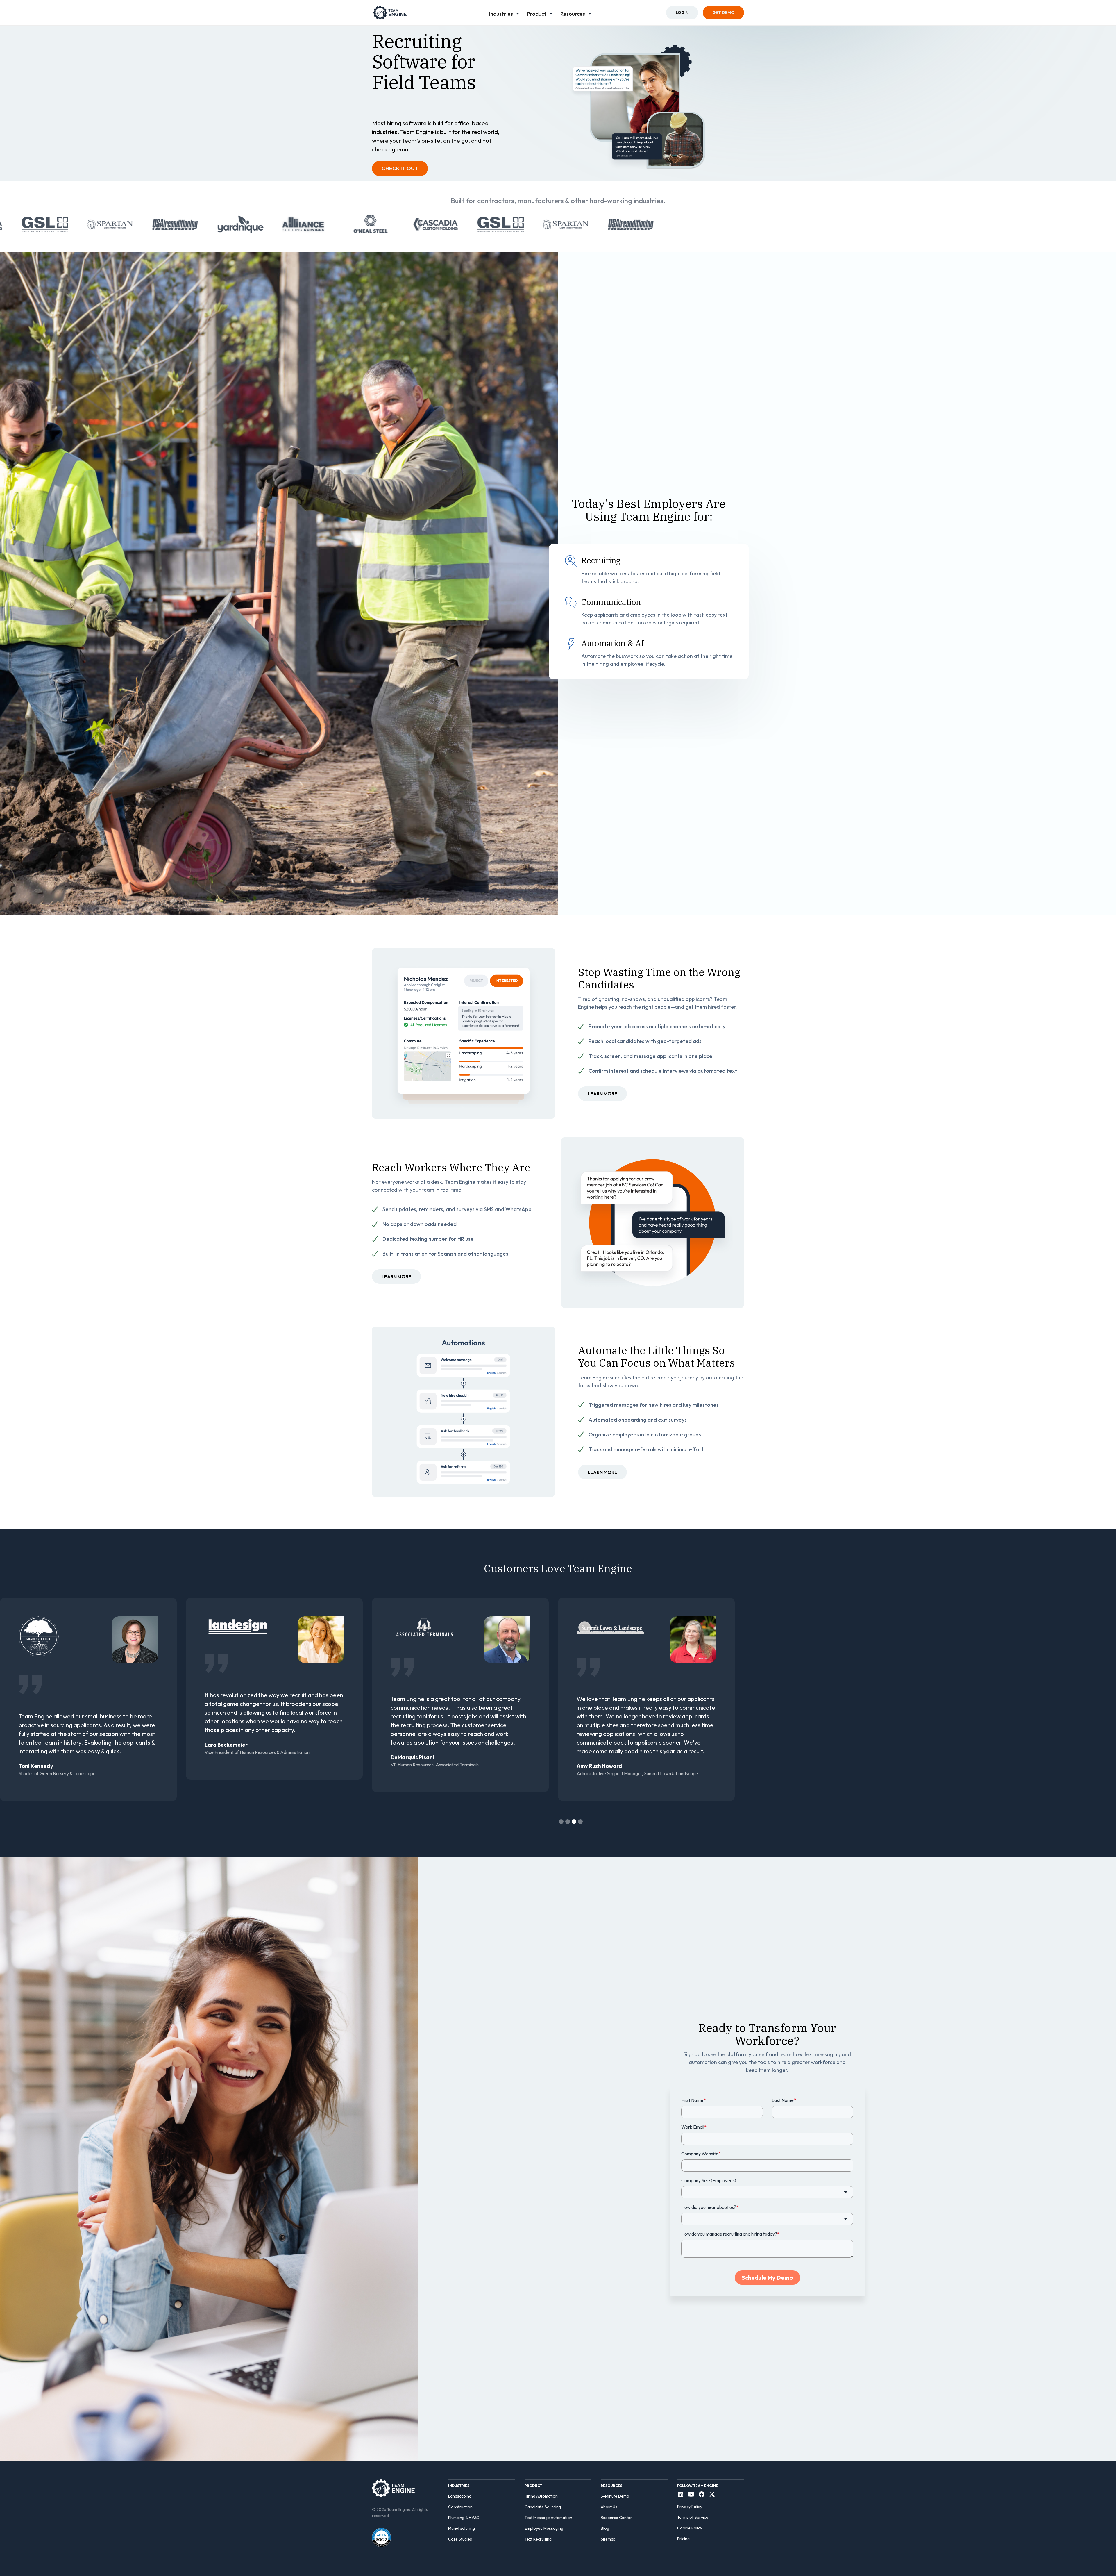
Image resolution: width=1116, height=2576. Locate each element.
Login (682, 13)
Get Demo (723, 13)
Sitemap (608, 2539)
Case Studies (460, 2539)
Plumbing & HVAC (464, 2518)
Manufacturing (462, 2528)
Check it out (400, 168)
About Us (609, 2507)
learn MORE (602, 1094)
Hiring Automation (541, 2496)
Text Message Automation (548, 2518)
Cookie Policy (690, 2528)
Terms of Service (693, 2517)
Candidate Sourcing (543, 2507)
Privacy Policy (690, 2507)
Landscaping (460, 2496)
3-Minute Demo (615, 2496)
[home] (390, 13)
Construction (460, 2507)
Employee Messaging (544, 2528)
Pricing (683, 2539)
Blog (605, 2528)
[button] (505, 13)
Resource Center (616, 2518)
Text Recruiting (538, 2539)
